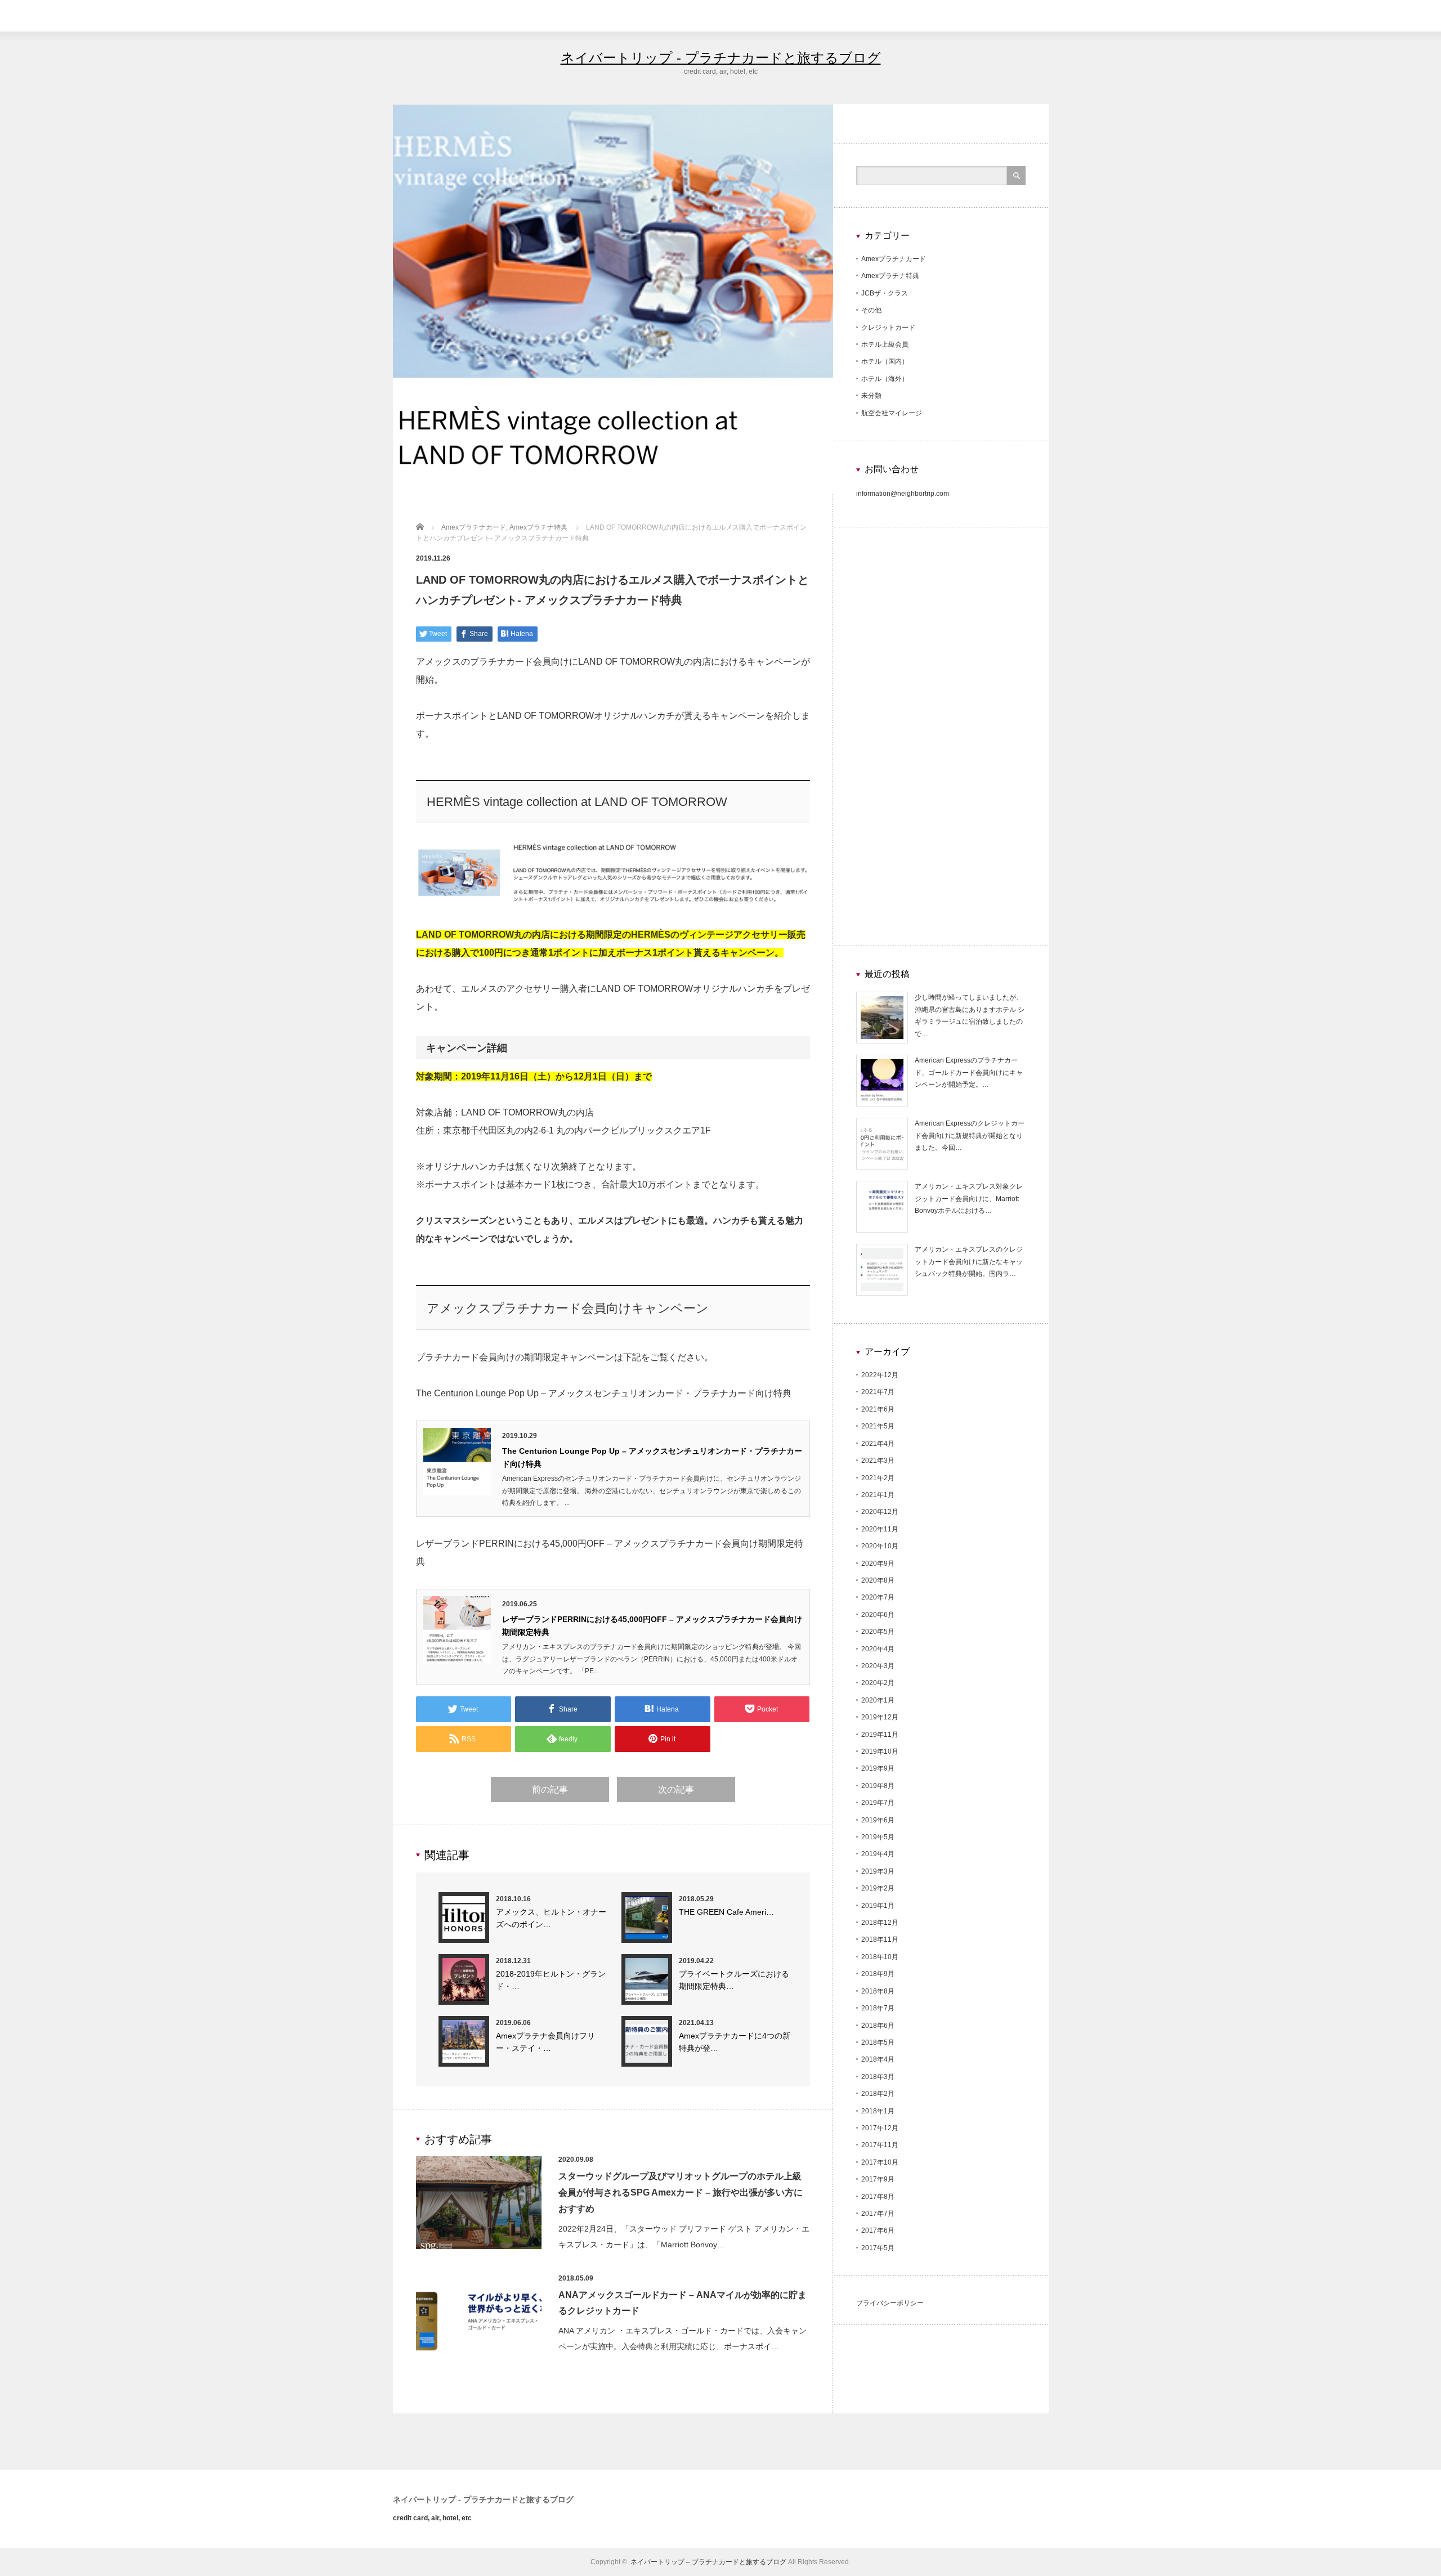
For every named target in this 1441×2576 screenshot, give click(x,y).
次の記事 (676, 1789)
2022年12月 (880, 1375)
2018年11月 (880, 1939)
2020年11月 (880, 1529)
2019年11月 (880, 1735)
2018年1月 (878, 2111)
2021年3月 (878, 1461)
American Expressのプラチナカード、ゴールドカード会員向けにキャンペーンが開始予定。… (969, 1072)
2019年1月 (878, 1906)
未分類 (871, 396)
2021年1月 (878, 1495)
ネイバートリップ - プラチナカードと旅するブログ (721, 58)
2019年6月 (878, 1820)
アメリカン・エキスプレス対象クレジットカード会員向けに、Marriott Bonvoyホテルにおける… (969, 1199)
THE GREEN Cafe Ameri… (726, 1912)
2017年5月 (878, 2248)
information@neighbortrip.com (903, 494)
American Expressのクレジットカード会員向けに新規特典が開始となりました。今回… (970, 1135)
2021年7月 (878, 1392)
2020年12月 (880, 1512)
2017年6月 (878, 2230)
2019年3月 (878, 1871)
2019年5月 (878, 1837)
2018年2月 (878, 2094)
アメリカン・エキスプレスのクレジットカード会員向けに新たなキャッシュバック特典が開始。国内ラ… (969, 1262)
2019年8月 (878, 1786)
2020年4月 (878, 1649)
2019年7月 (878, 1803)
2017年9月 (878, 2179)
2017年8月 (878, 2197)
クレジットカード (888, 328)
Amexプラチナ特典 (890, 276)
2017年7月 (878, 2214)
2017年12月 (880, 2128)
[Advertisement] (941, 746)
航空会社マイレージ (892, 413)
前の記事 (550, 1789)
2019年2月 (878, 1888)
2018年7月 (878, 2008)
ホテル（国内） (885, 361)
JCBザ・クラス (885, 293)
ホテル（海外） (885, 379)
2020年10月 (880, 1546)
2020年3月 (878, 1666)
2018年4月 (878, 2059)
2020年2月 (878, 1683)
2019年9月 (878, 1768)
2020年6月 (878, 1615)
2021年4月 (878, 1444)
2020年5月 (878, 1632)
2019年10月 (880, 1751)
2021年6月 (878, 1409)
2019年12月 (880, 1717)
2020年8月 (878, 1580)
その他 (871, 310)
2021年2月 (878, 1478)
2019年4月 (878, 1854)
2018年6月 (878, 2026)
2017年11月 (880, 2145)
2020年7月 (878, 1597)
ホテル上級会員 (885, 344)
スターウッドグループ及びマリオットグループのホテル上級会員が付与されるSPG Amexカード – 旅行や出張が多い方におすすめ (681, 2192)
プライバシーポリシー (890, 2303)
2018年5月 (878, 2042)
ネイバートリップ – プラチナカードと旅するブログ (708, 2562)
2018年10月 (880, 1957)
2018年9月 (878, 1974)
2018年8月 (878, 1991)
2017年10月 (880, 2162)
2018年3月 (878, 2077)
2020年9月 (878, 1563)
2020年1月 (878, 1700)
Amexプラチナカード (894, 259)
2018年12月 (880, 1923)
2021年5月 (878, 1426)
